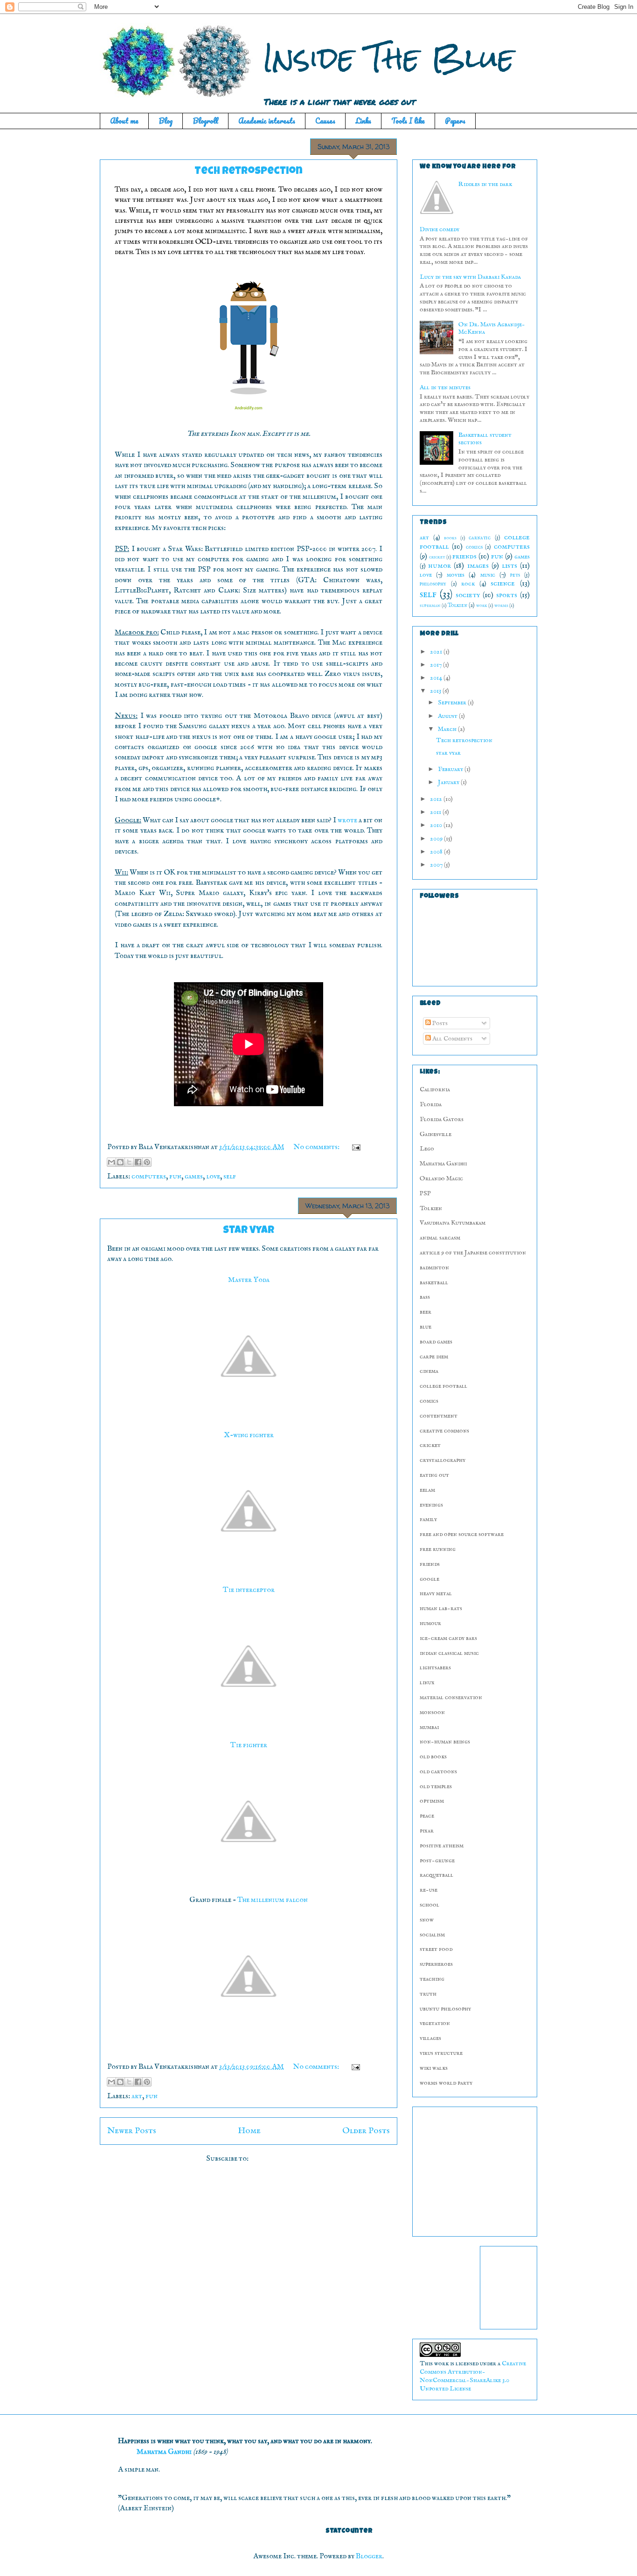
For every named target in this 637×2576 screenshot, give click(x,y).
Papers (455, 121)
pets (515, 575)
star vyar (249, 1231)
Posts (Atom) (271, 2159)
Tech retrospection (249, 172)
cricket (437, 557)
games (194, 1177)
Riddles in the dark (485, 184)
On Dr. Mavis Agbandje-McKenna (492, 328)
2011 (436, 812)
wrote (347, 820)
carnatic (480, 538)
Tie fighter (249, 1745)
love (213, 1177)
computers (149, 1177)
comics (474, 547)
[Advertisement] (478, 2169)
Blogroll (205, 121)
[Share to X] (129, 1162)
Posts (439, 1023)
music (488, 575)
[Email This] (111, 1162)
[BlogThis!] (120, 1162)
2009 (437, 839)
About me (124, 121)
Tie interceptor (249, 1590)
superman (430, 606)
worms (501, 606)
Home (249, 2131)
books (450, 538)
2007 (437, 865)
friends (464, 556)
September (453, 703)
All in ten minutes (445, 387)
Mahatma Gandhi (164, 2452)
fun (175, 1177)
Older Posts (366, 2131)
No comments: (317, 1147)
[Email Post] (354, 1147)
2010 (437, 825)
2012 (437, 799)
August (448, 716)
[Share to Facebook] (138, 1162)
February (451, 769)
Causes (325, 121)
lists (509, 566)
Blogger (369, 2556)
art (137, 2096)
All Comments (452, 1039)
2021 (437, 652)
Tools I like (408, 121)
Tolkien (457, 606)
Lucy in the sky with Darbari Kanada (470, 277)
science (503, 583)
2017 (436, 665)
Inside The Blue (389, 58)
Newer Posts (132, 2131)
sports (507, 595)
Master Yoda (249, 1280)
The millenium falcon (273, 1900)
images (478, 566)
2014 (437, 678)
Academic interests (267, 121)
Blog (166, 121)
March (448, 729)
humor (440, 566)
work (482, 606)
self (230, 1177)
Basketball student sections (485, 439)
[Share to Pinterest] (147, 1162)
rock (468, 584)
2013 (436, 691)
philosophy (433, 584)
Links (363, 121)
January (449, 782)
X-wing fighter (249, 1435)
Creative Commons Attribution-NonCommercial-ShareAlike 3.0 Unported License (473, 2376)
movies (456, 575)
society (468, 595)
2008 (437, 852)
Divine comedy (440, 229)
